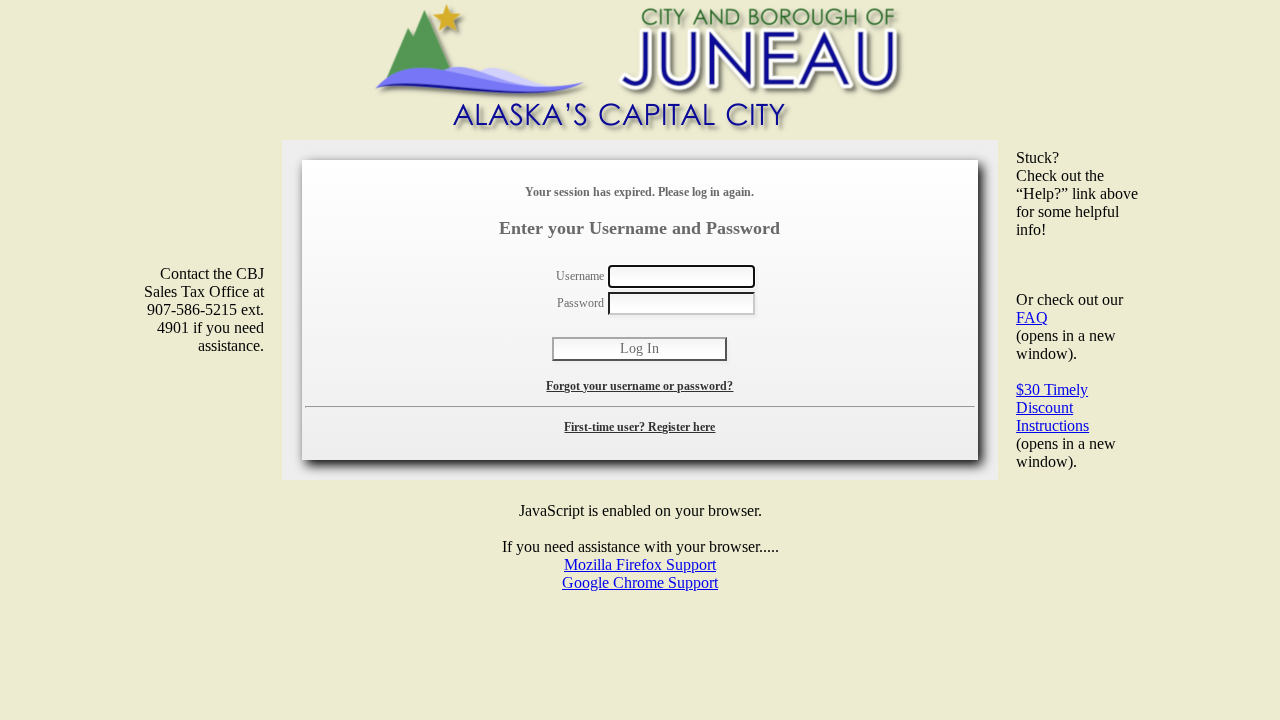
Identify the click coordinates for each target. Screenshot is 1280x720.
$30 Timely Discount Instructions (1052, 407)
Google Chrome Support (640, 582)
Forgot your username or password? (639, 386)
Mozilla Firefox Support (640, 564)
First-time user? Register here (639, 427)
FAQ (1032, 317)
